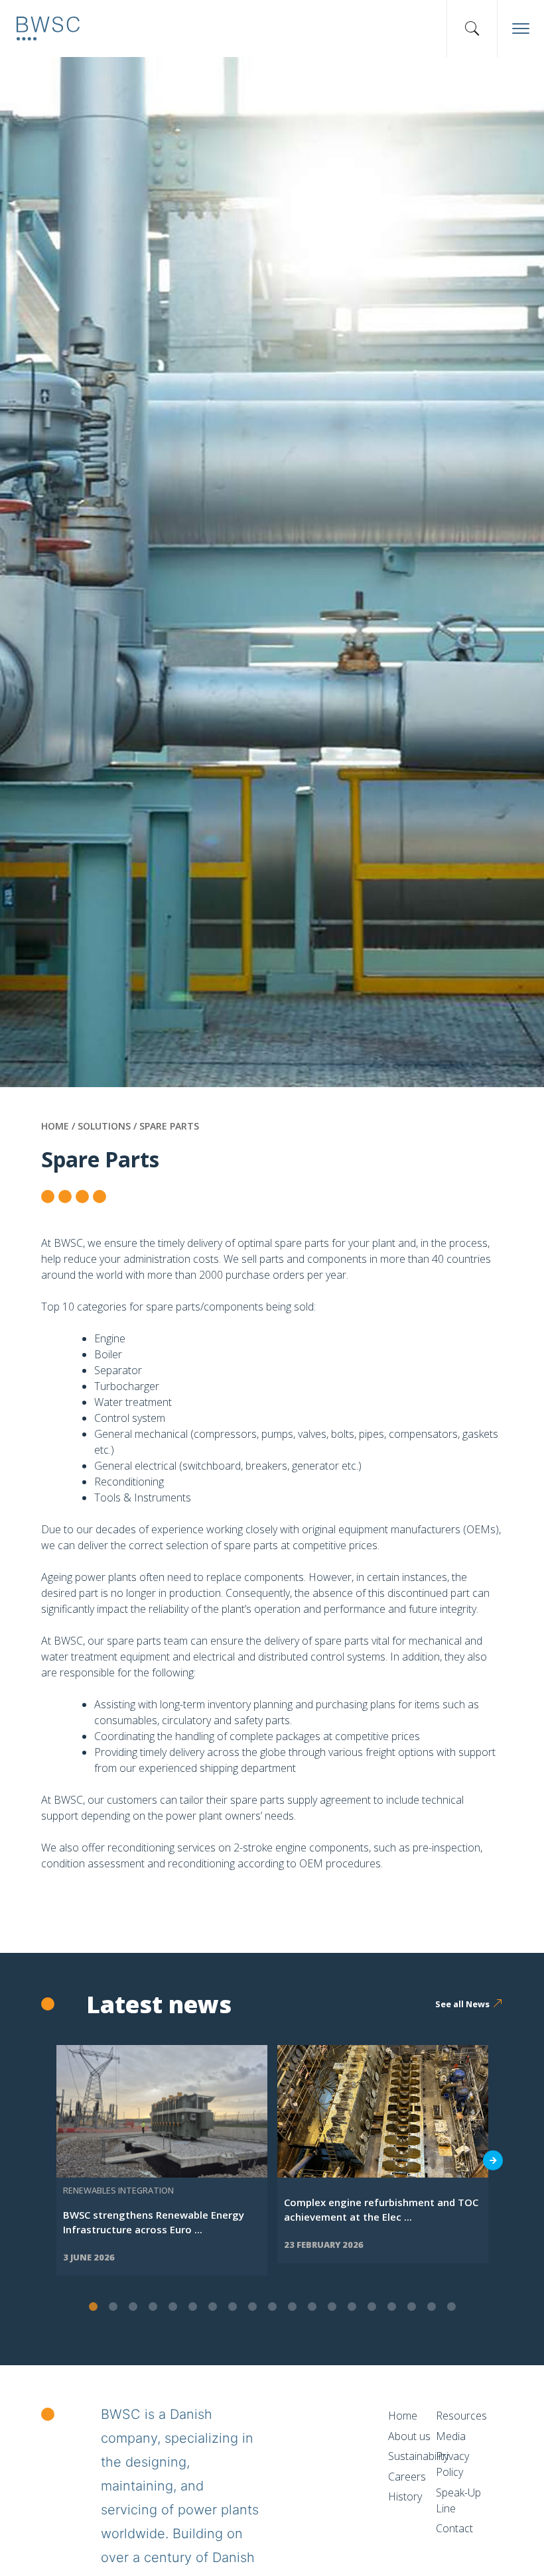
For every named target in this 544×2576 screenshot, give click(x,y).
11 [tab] (292, 2307)
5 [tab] (172, 2307)
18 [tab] (431, 2307)
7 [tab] (212, 2307)
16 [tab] (391, 2307)
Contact (454, 2528)
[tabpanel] (162, 2160)
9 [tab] (252, 2307)
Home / (59, 1126)
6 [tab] (192, 2307)
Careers (407, 2477)
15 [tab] (372, 2307)
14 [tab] (352, 2307)
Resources (461, 2416)
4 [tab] (153, 2307)
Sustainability (418, 2456)
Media (451, 2436)
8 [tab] (232, 2307)
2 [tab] (113, 2307)
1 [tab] (93, 2307)
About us (409, 2436)
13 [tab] (332, 2307)
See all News (462, 2004)
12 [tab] (312, 2307)
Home (403, 2416)
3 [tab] (133, 2307)
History (405, 2496)
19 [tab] (451, 2307)
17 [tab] (411, 2307)
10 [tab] (272, 2307)
